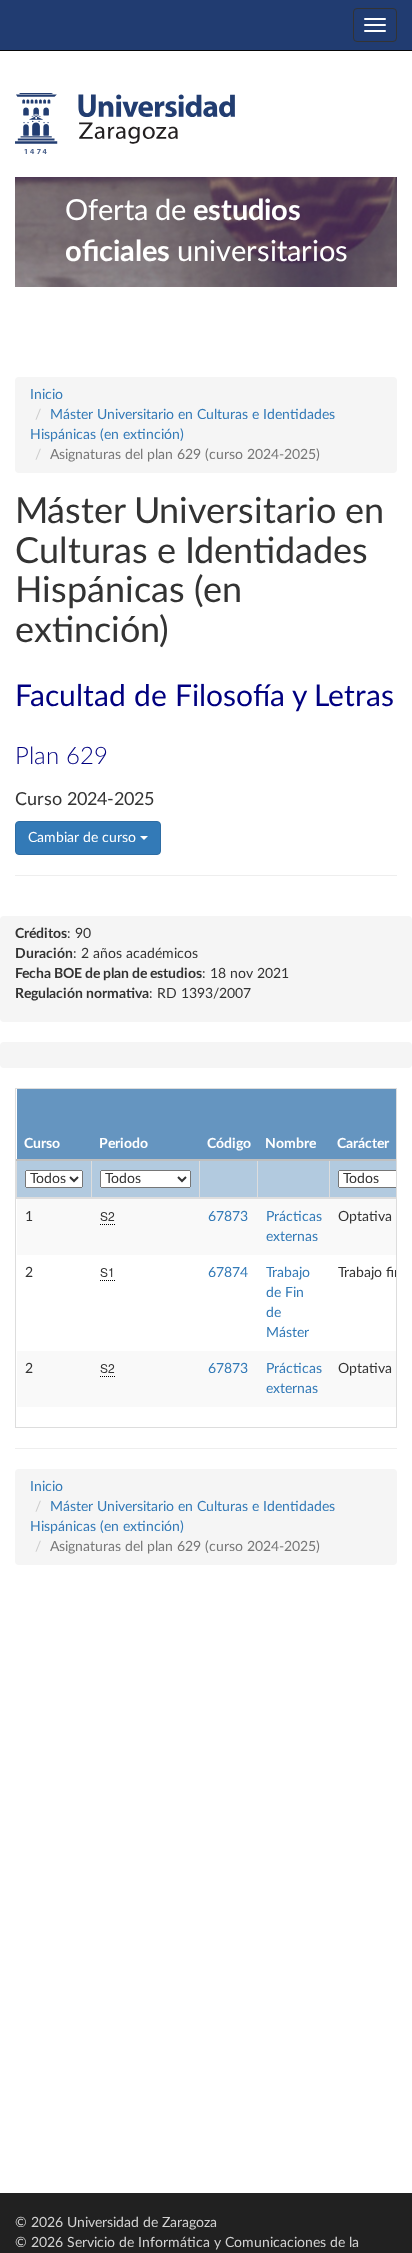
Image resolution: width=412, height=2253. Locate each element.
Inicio (46, 395)
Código (229, 1144)
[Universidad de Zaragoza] (125, 124)
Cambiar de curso (84, 838)
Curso (42, 1144)
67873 (228, 1217)
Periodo (123, 1144)
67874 (228, 1273)
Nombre (290, 1144)
